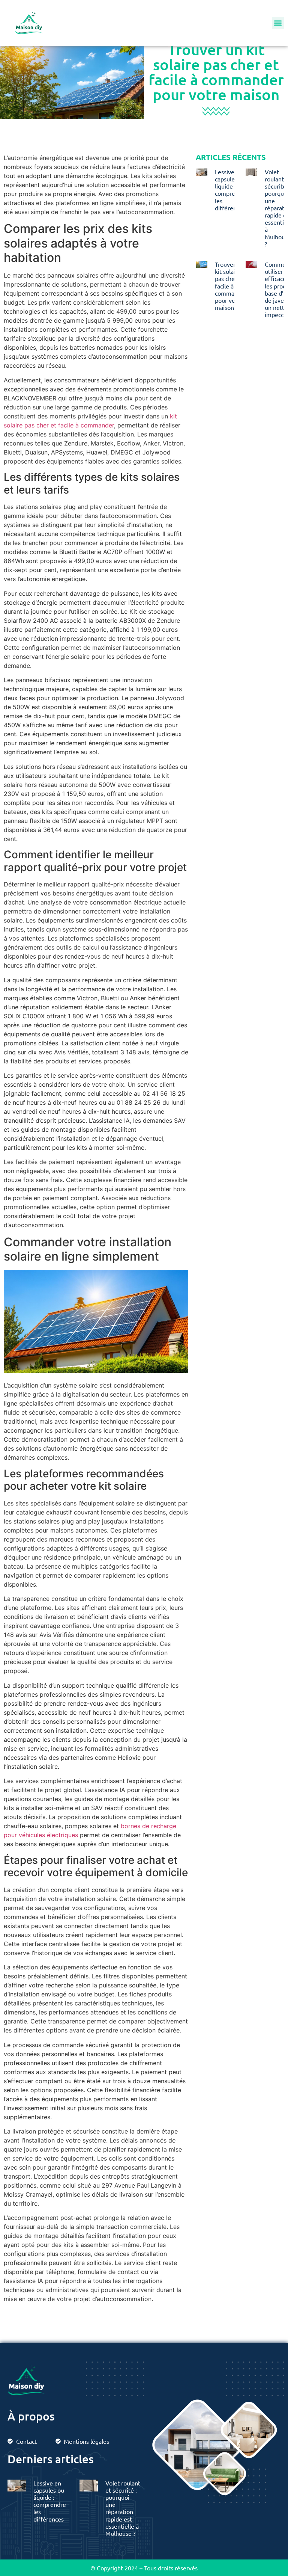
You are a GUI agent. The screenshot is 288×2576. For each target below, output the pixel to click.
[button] (278, 23)
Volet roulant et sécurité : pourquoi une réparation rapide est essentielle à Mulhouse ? (123, 2508)
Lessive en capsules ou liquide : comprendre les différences (231, 190)
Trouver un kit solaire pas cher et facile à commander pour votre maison (231, 286)
